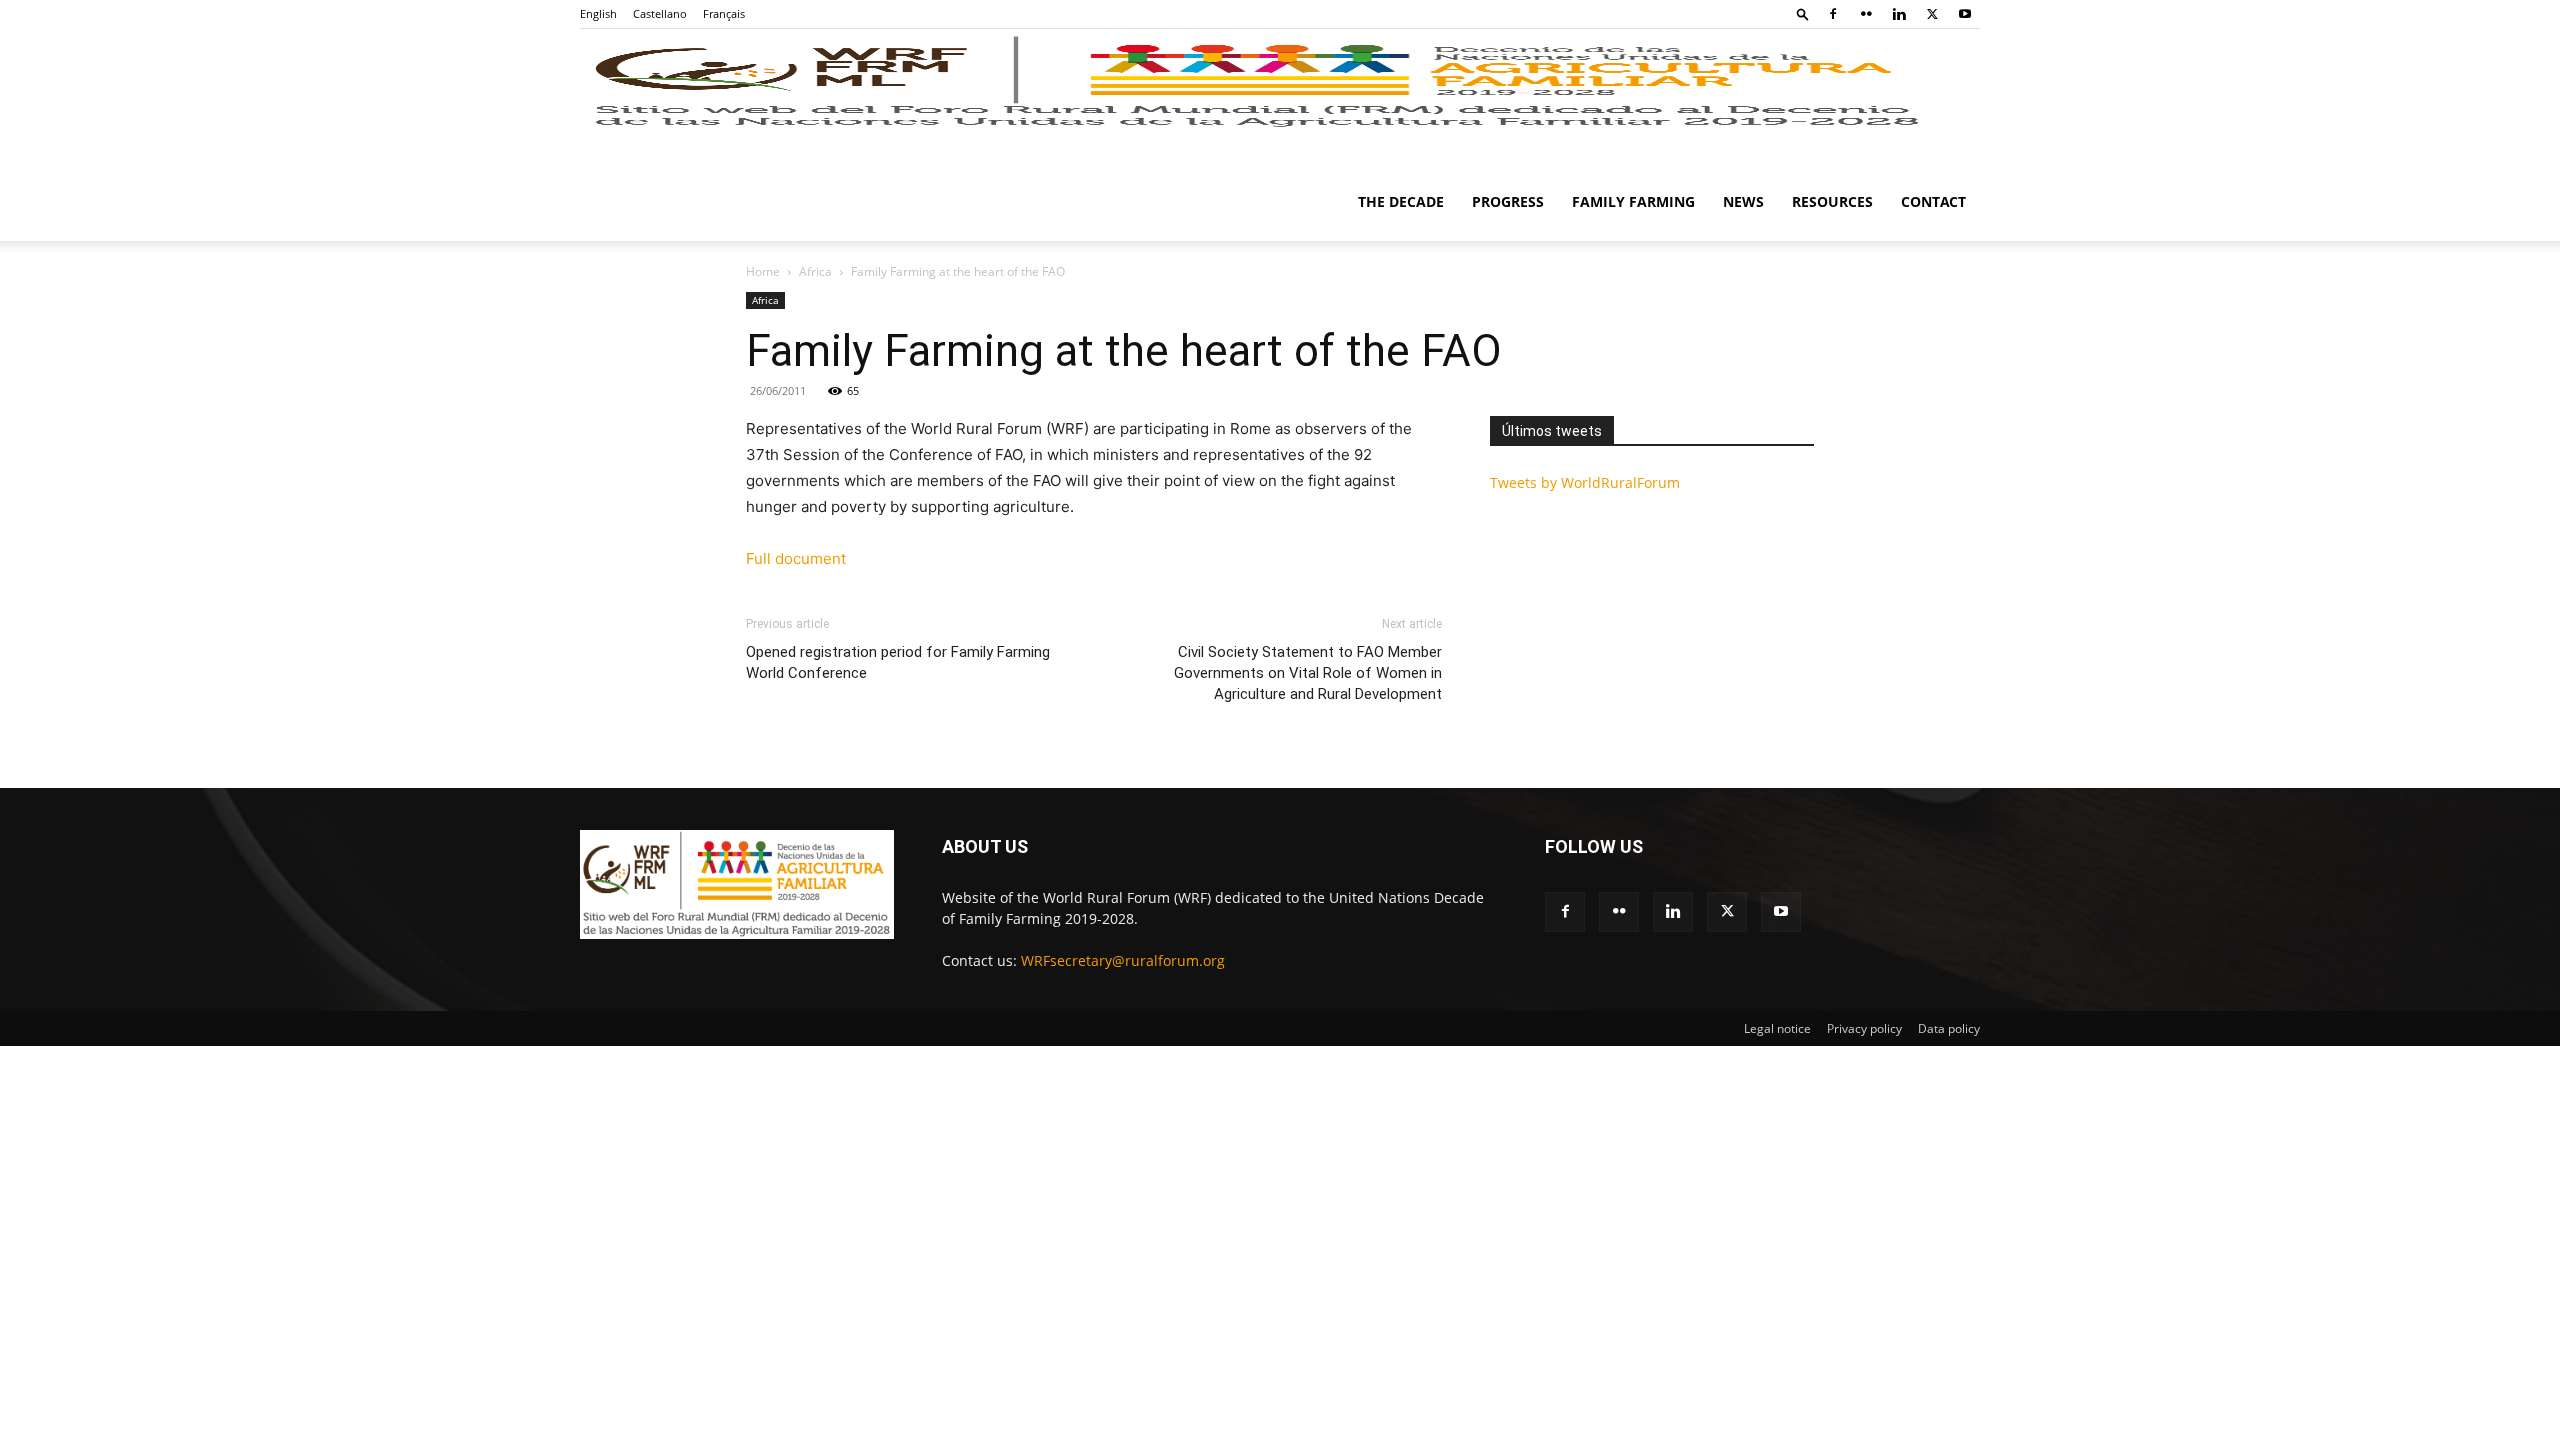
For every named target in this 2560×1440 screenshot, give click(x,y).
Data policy (1949, 1028)
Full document (796, 558)
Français (724, 13)
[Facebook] (1833, 14)
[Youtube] (1965, 14)
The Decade (1401, 201)
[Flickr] (1866, 14)
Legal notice (1777, 1028)
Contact (1933, 201)
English (598, 13)
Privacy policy (1864, 1028)
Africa (815, 271)
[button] (1803, 13)
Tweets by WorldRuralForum (1585, 482)
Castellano (660, 13)
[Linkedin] (1899, 14)
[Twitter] (1932, 14)
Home (763, 271)
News (1743, 201)
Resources (1832, 201)
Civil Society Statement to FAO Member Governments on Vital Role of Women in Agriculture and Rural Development (1308, 673)
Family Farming (1633, 201)
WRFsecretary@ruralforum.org (1123, 960)
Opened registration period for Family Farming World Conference (898, 662)
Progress (1508, 201)
